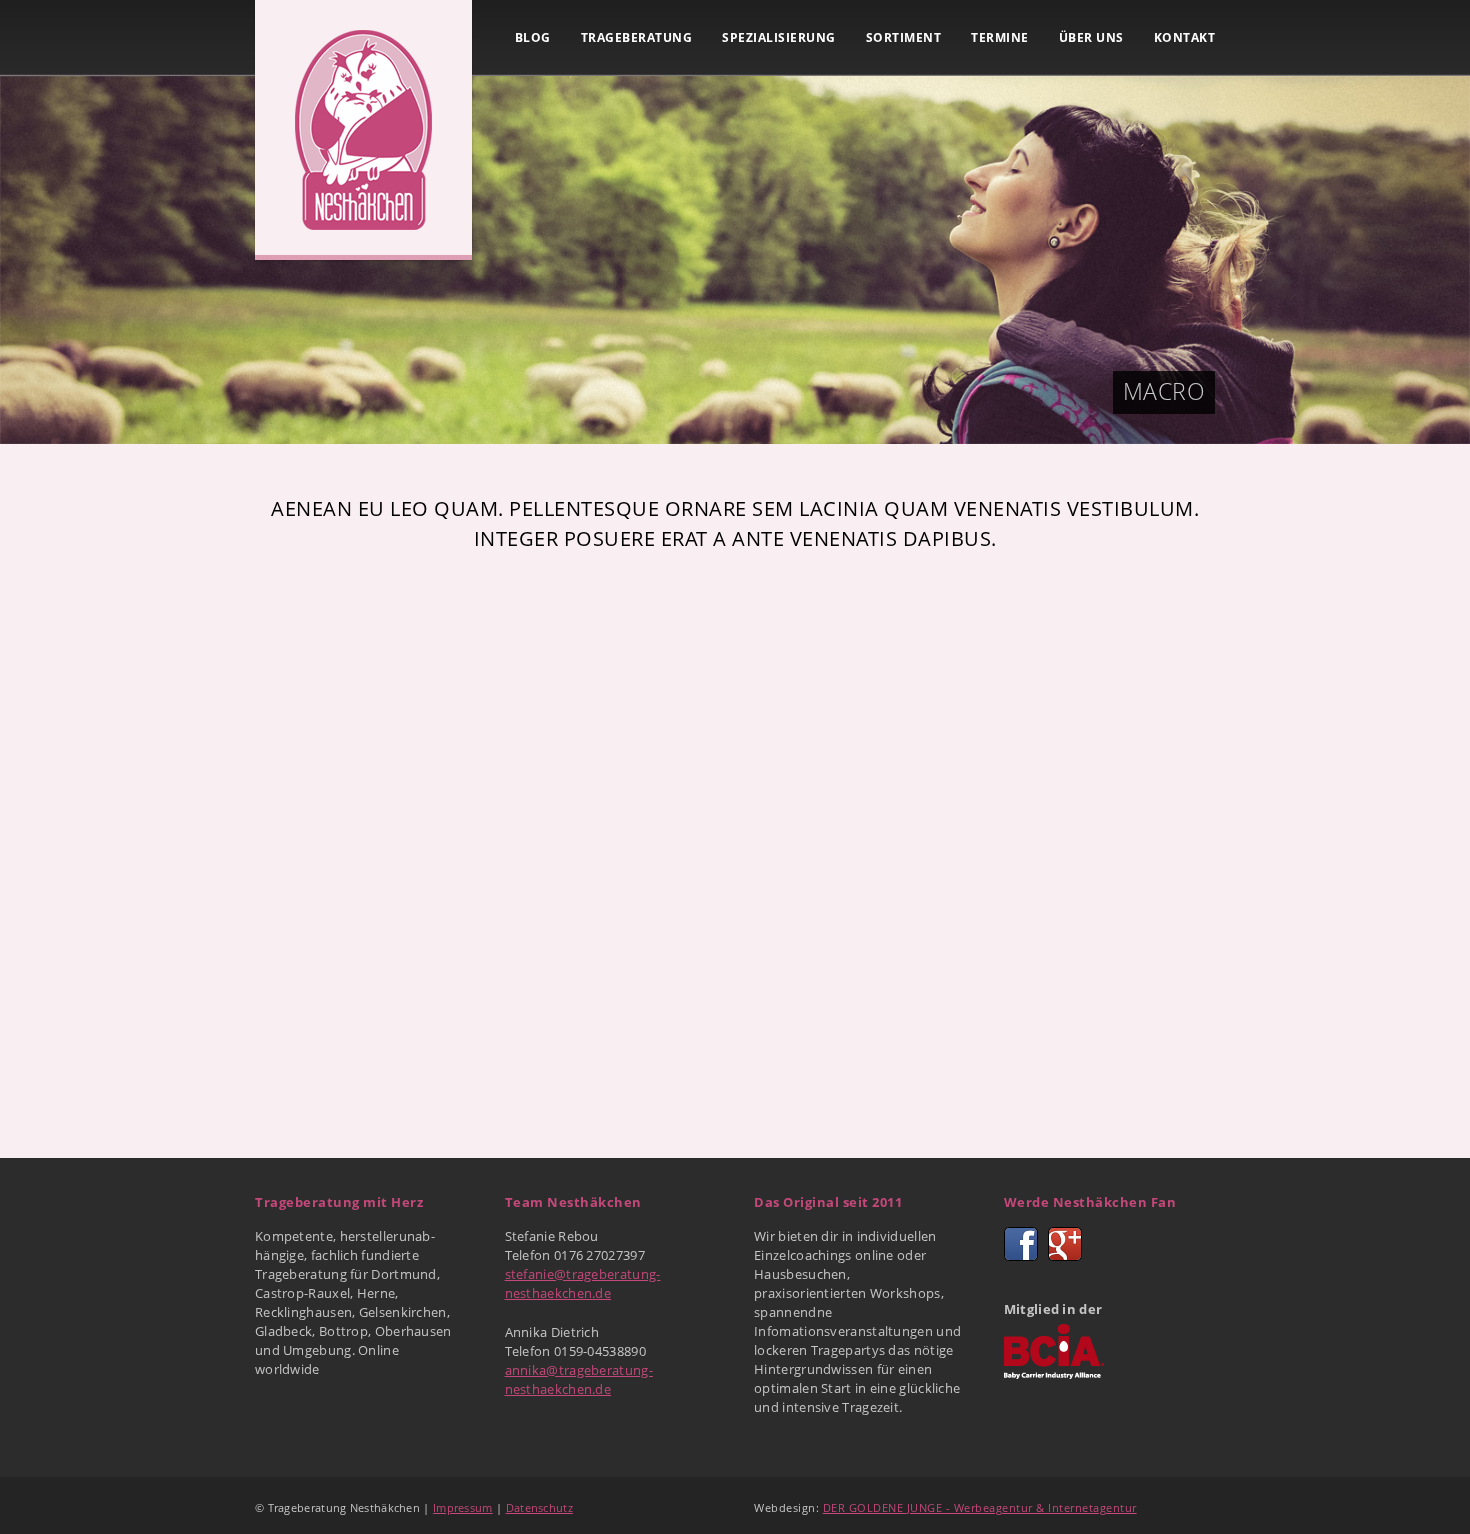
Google (1065, 1244)
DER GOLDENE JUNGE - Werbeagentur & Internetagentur (980, 1507)
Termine (1000, 37)
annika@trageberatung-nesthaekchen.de (579, 1379)
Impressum (463, 1507)
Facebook (1021, 1244)
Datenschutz (539, 1507)
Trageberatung (637, 37)
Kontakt (1185, 37)
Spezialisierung (779, 37)
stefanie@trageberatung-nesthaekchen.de (583, 1283)
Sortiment (904, 37)
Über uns (1091, 37)
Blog (533, 37)
